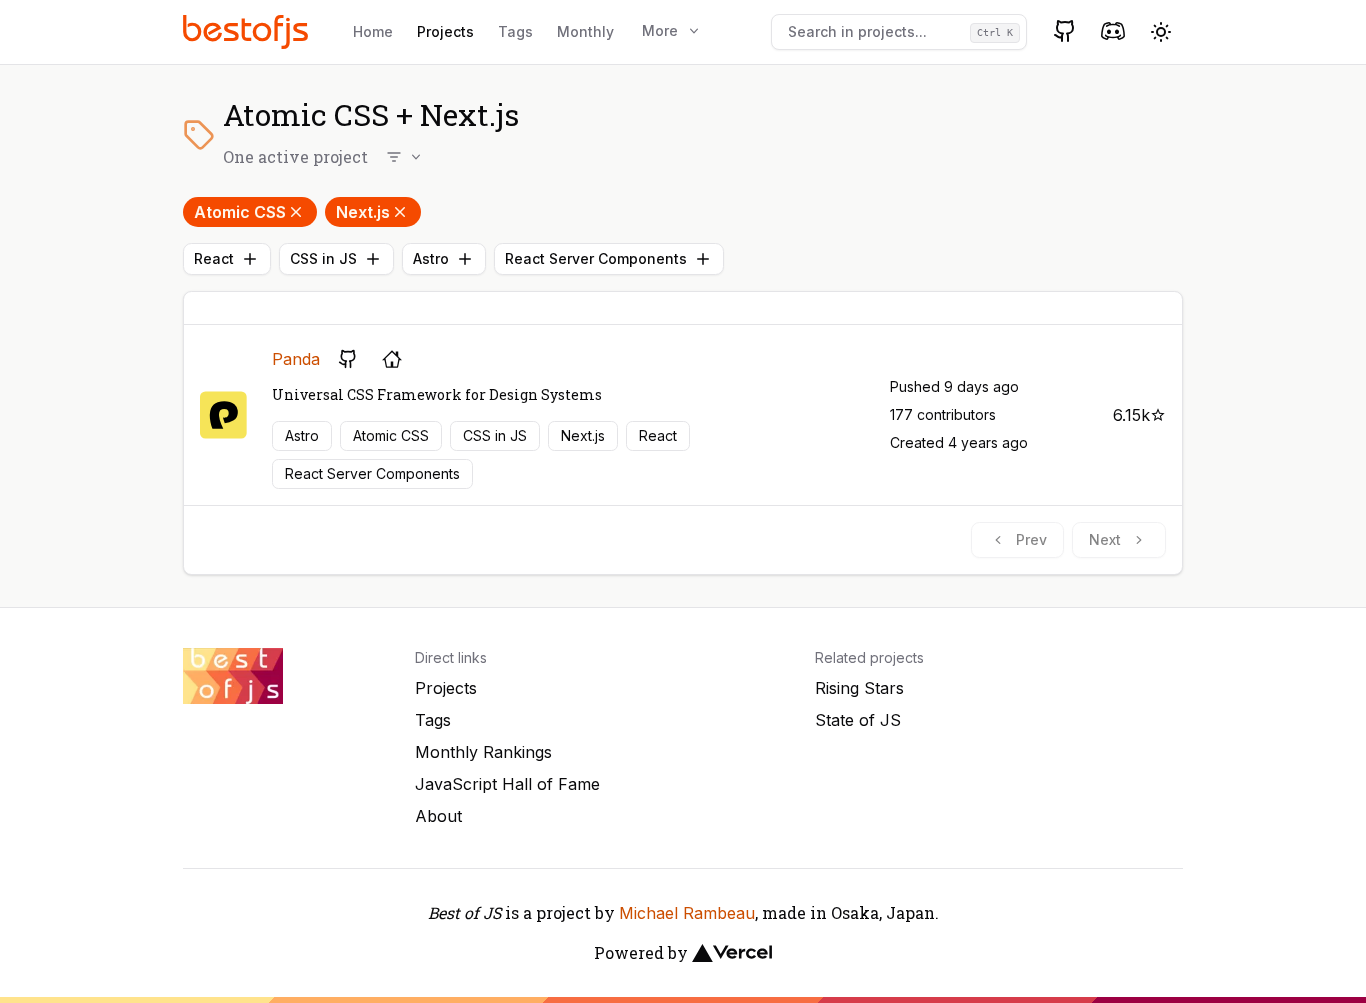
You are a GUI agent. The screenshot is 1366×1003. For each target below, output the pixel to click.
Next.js (363, 212)
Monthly (585, 31)
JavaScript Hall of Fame (507, 784)
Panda (296, 359)
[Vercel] (732, 953)
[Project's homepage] (392, 359)
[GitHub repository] (348, 359)
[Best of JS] (248, 31)
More (660, 30)
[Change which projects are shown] (405, 157)
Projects (445, 31)
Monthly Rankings (483, 752)
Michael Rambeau (687, 913)
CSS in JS (323, 258)
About (438, 816)
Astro (431, 258)
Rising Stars (859, 688)
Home (373, 31)
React (214, 258)
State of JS (858, 720)
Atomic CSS (240, 212)
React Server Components (596, 258)
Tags (515, 31)
